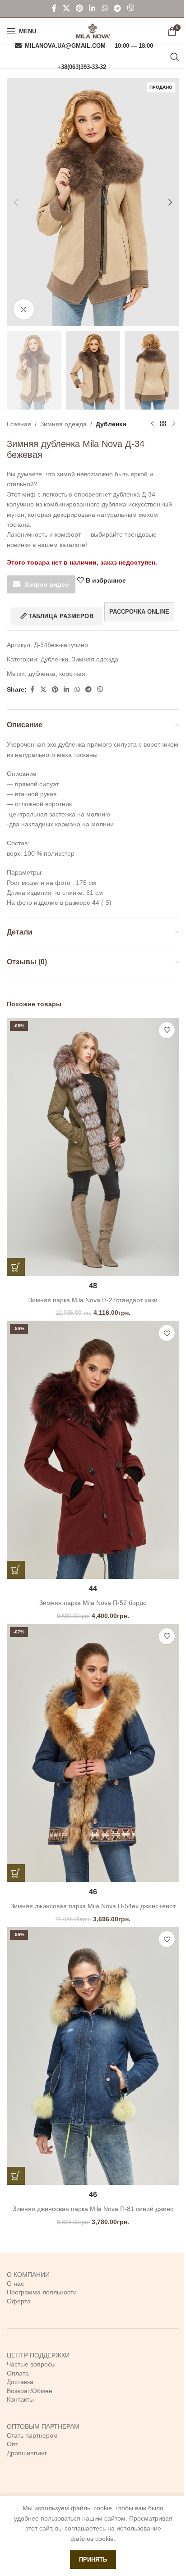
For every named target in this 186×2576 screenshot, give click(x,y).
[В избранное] (167, 1030)
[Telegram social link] (117, 8)
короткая (72, 674)
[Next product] (174, 424)
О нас (15, 2284)
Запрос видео (47, 584)
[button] (16, 202)
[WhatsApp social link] (105, 8)
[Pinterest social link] (79, 8)
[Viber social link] (131, 8)
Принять (93, 2560)
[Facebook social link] (54, 8)
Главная (19, 424)
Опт (12, 2444)
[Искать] (175, 57)
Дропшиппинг (27, 2453)
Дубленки (111, 424)
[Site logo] (93, 31)
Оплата (18, 2373)
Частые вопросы (31, 2364)
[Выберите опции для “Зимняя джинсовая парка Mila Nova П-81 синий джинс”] (16, 2176)
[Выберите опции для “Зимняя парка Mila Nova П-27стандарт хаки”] (16, 1267)
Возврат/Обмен (30, 2391)
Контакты (20, 2399)
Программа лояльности (42, 2292)
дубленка (42, 674)
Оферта (19, 2301)
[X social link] (66, 8)
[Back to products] (163, 424)
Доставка (20, 2382)
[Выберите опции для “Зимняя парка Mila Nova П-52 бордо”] (16, 1570)
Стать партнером (32, 2435)
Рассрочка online (139, 612)
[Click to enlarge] (24, 309)
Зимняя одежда (63, 424)
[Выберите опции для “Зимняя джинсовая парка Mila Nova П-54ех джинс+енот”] (16, 1873)
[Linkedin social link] (92, 8)
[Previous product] (152, 424)
